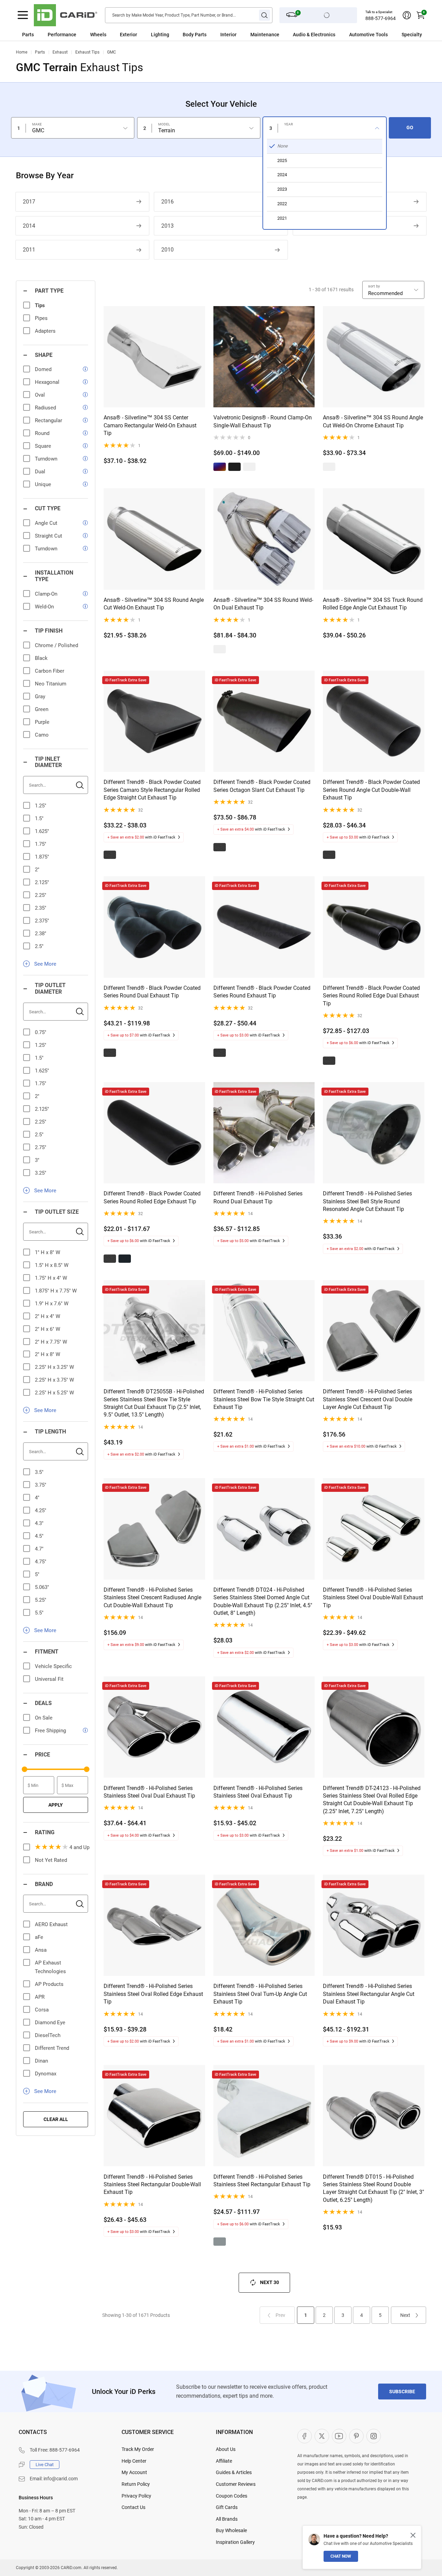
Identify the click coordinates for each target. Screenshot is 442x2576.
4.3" (39, 1523)
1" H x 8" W (47, 1252)
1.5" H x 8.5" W (52, 1265)
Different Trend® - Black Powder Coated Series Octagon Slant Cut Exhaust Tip (262, 786)
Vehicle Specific (53, 1666)
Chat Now (341, 2556)
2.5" (39, 946)
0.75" (41, 1032)
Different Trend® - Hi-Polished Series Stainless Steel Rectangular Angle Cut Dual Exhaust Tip (369, 1994)
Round (42, 433)
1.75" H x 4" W (51, 1278)
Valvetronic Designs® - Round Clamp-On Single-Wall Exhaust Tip (263, 421)
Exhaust (60, 52)
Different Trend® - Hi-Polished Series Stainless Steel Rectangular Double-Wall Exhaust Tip (152, 2185)
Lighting (160, 35)
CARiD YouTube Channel (339, 2436)
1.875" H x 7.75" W (56, 1291)
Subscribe (402, 2392)
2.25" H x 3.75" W (54, 1380)
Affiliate (224, 2461)
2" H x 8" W (47, 1354)
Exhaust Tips (87, 52)
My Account (134, 2472)
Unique (43, 484)
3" (37, 1160)
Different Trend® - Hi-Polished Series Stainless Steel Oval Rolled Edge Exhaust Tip (153, 1994)
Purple (42, 722)
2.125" (42, 882)
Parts (28, 35)
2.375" (42, 921)
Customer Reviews (236, 2484)
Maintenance (265, 35)
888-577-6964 (381, 18)
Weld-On (44, 607)
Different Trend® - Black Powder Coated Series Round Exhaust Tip (262, 992)
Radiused (45, 408)
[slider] (25, 1769)
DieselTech (48, 2035)
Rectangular (49, 420)
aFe (39, 1937)
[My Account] (407, 15)
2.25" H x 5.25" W (54, 1393)
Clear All (56, 2119)
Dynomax (46, 2074)
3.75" (41, 1485)
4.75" (41, 1562)
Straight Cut (49, 536)
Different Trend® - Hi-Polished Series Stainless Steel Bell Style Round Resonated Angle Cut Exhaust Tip (367, 1201)
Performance (62, 35)
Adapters (45, 331)
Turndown (46, 459)
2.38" (41, 934)
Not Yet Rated (51, 1860)
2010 (167, 250)
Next (405, 2315)
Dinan (41, 2061)
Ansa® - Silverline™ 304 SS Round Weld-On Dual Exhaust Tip (263, 604)
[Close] (413, 2535)
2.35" (41, 908)
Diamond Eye (50, 2023)
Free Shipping (50, 1731)
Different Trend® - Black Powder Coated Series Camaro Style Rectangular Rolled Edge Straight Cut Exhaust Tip (152, 790)
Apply (56, 1805)
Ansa (41, 1950)
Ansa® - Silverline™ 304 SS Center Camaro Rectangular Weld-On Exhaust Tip (150, 425)
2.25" (41, 895)
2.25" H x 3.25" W (54, 1367)
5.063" (42, 1587)
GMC (112, 52)
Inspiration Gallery (235, 2542)
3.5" (39, 1472)
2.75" (41, 1147)
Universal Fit (49, 1679)
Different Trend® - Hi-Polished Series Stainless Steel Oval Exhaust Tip (258, 1792)
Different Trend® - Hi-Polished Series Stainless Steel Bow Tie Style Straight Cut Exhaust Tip (264, 1399)
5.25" (41, 1600)
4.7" (39, 1549)
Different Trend (52, 2048)
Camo (42, 735)
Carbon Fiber (50, 671)
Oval (40, 395)
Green (42, 709)
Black (41, 658)
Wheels (98, 35)
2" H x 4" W (47, 1316)
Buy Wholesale (231, 2530)
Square (43, 446)
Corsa (42, 2010)
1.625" (42, 831)
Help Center (134, 2461)
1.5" (39, 818)
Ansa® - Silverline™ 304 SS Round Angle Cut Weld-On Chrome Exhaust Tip (373, 421)
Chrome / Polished (56, 645)
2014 (29, 226)
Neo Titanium (51, 684)
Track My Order (138, 2449)
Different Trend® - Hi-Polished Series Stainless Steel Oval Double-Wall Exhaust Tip (373, 1598)
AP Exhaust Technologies (50, 1967)
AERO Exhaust (51, 1924)
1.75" (41, 844)
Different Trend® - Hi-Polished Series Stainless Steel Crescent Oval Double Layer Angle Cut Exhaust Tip (368, 1399)
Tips (40, 305)
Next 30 (270, 2282)
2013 (167, 226)
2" (37, 870)
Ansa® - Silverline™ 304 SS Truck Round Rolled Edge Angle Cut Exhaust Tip (373, 604)
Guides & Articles (234, 2472)
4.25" (41, 1510)
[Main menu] (23, 15)
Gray (40, 697)
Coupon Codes (232, 2496)
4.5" (39, 1536)
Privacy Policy (136, 2496)
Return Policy (136, 2484)
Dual (40, 472)
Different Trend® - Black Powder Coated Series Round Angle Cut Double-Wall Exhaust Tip (371, 790)
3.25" (41, 1173)
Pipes (41, 318)
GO (410, 127)
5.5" (39, 1613)
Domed (43, 369)
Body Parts (195, 35)
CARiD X (322, 2436)
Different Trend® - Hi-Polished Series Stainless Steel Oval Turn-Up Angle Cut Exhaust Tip (260, 1994)
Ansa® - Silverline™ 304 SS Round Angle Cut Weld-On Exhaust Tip (154, 604)
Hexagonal (47, 382)
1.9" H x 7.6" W (52, 1304)
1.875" (42, 857)
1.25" (41, 806)
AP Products (49, 1984)
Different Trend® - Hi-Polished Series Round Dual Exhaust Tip (258, 1197)
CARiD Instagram (374, 2436)
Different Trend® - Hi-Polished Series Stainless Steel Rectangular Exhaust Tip (262, 2181)
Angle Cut (46, 523)
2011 (29, 250)
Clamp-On (46, 594)
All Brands (227, 2519)
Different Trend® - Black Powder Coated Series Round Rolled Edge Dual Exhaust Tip (371, 996)
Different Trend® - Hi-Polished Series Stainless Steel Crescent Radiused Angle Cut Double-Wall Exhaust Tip (152, 1598)
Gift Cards (227, 2507)
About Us (226, 2449)
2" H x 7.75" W (51, 1342)
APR (40, 1997)
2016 (167, 202)
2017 (29, 202)
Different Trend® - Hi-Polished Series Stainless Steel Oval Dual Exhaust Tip (149, 1792)
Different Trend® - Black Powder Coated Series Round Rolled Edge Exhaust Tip (152, 1197)
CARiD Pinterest (356, 2436)
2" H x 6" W (47, 1329)
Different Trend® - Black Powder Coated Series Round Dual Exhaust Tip (152, 992)
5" (37, 1574)
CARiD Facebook (305, 2436)
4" (37, 1498)
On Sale (44, 1718)
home (22, 52)
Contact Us (133, 2507)
